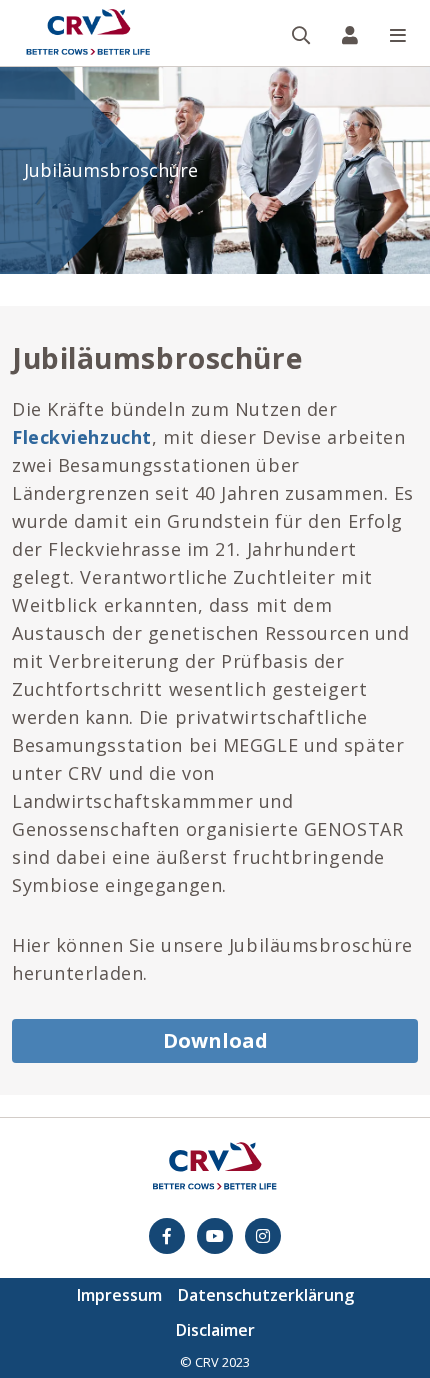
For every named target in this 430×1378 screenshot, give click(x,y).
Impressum (119, 1295)
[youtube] (215, 1236)
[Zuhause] (88, 33)
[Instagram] (263, 1236)
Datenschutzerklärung (266, 1295)
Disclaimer (215, 1330)
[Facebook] (167, 1236)
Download (215, 1040)
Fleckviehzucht (82, 437)
